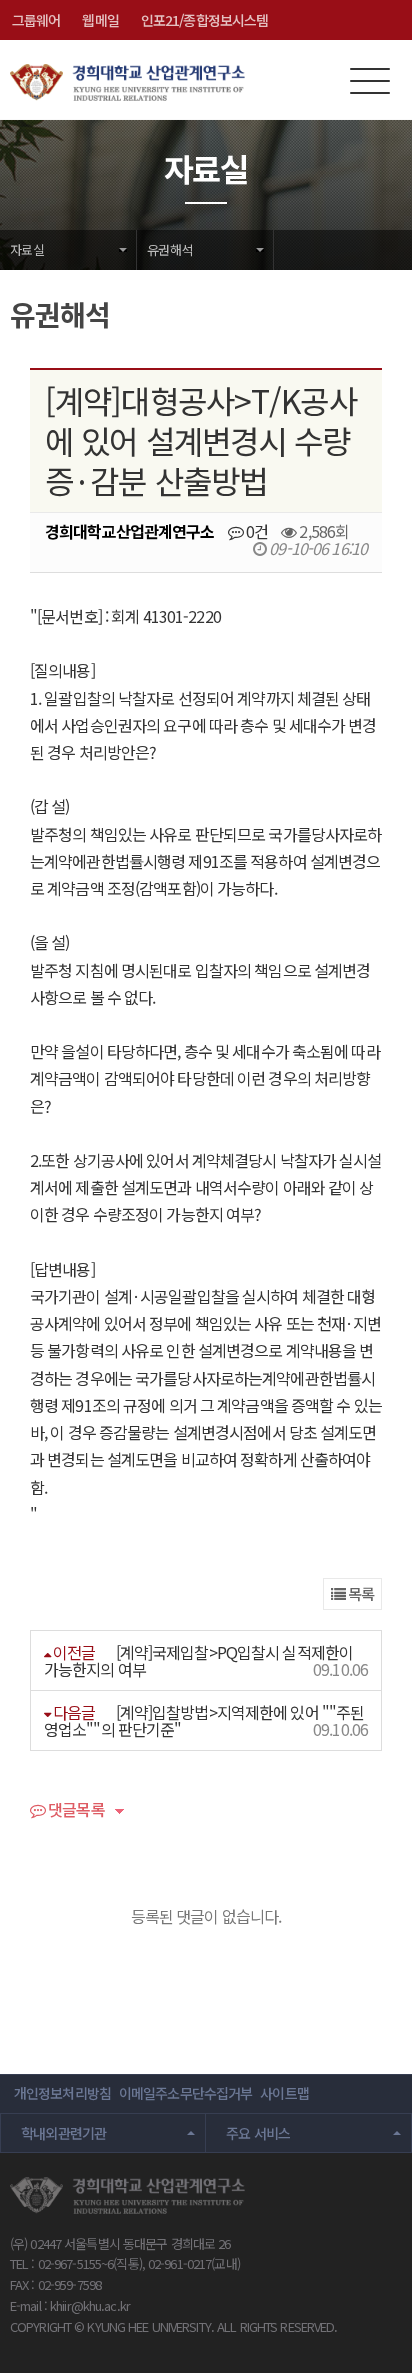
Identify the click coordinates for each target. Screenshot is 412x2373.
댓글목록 (75, 1811)
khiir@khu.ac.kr (90, 2305)
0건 (255, 531)
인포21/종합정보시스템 (204, 20)
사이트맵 (284, 2093)
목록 (359, 1593)
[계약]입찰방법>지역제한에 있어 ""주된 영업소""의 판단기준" (204, 1720)
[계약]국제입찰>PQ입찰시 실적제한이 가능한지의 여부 (198, 1660)
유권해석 (169, 249)
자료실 (27, 249)
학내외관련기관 (64, 2133)
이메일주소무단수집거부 (185, 2093)
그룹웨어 (36, 20)
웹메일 (100, 20)
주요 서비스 (258, 2133)
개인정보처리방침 (62, 2093)
